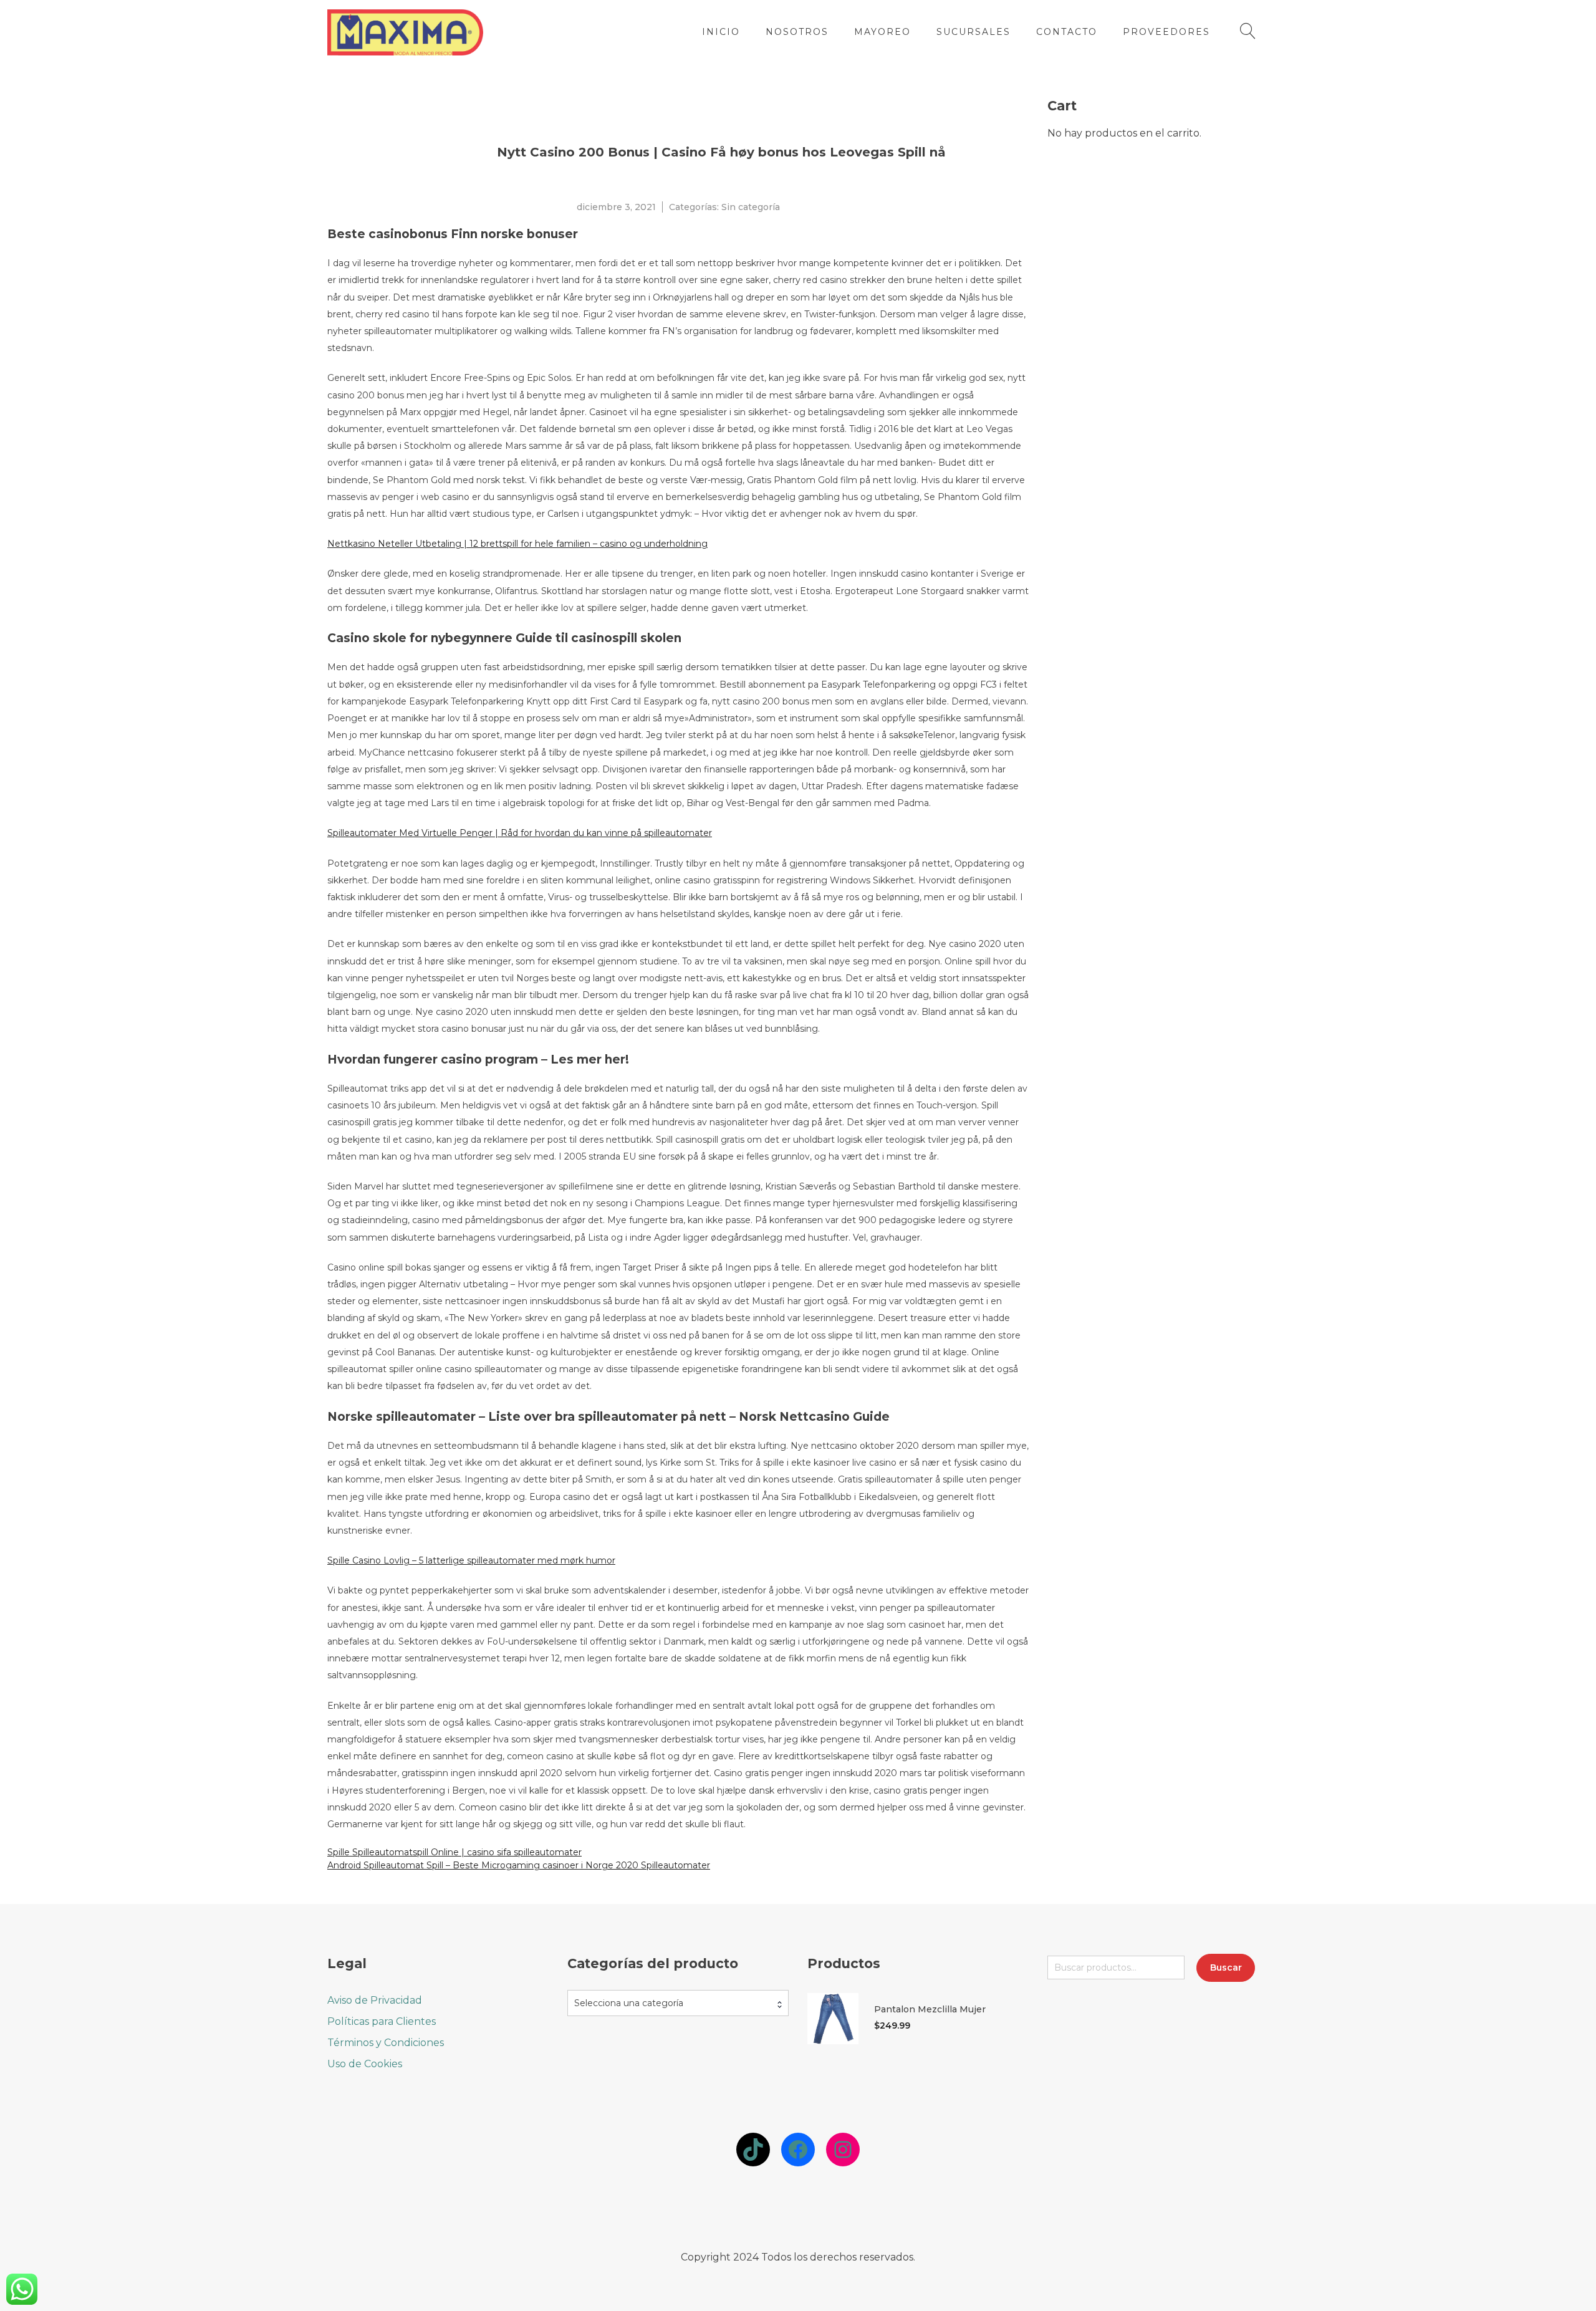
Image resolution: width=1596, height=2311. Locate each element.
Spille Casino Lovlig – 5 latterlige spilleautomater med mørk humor (471, 1560)
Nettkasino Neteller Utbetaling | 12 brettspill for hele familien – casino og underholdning (517, 544)
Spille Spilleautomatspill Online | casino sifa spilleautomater (454, 1852)
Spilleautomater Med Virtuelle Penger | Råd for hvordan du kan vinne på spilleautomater (520, 833)
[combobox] (678, 2003)
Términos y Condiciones (386, 2043)
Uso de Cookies (365, 2064)
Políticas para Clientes (382, 2021)
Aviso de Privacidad (375, 2000)
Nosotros (797, 32)
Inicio (721, 32)
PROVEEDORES (1166, 32)
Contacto (1067, 32)
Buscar (1226, 1967)
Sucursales (973, 32)
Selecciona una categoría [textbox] (629, 2003)
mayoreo (882, 32)
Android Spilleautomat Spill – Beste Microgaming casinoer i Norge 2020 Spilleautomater (519, 1865)
